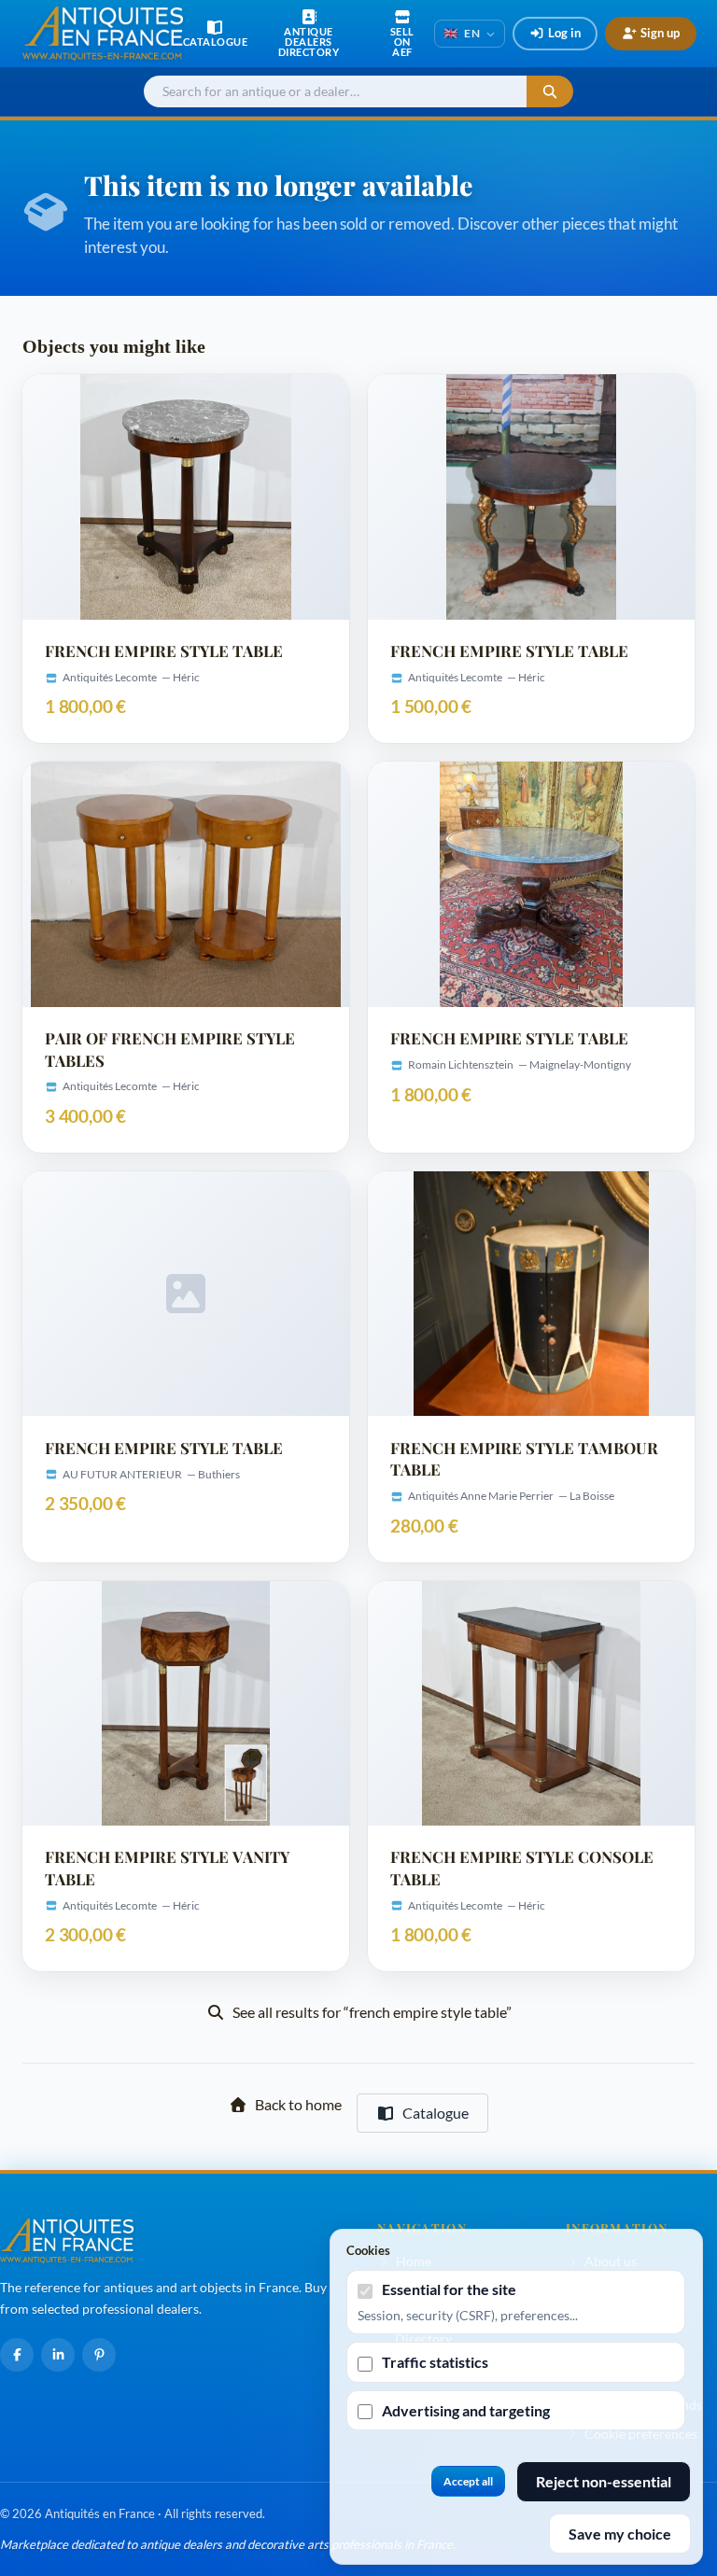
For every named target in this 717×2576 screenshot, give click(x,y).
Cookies (368, 2250)
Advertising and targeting (466, 2410)
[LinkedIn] (58, 2355)
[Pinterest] (99, 2355)
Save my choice (620, 2534)
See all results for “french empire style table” (372, 2012)
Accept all (468, 2481)
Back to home (298, 2104)
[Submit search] (550, 92)
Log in (564, 33)
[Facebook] (17, 2355)
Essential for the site (449, 2289)
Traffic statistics (435, 2362)
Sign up (660, 33)
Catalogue (436, 2113)
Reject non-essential (604, 2481)
